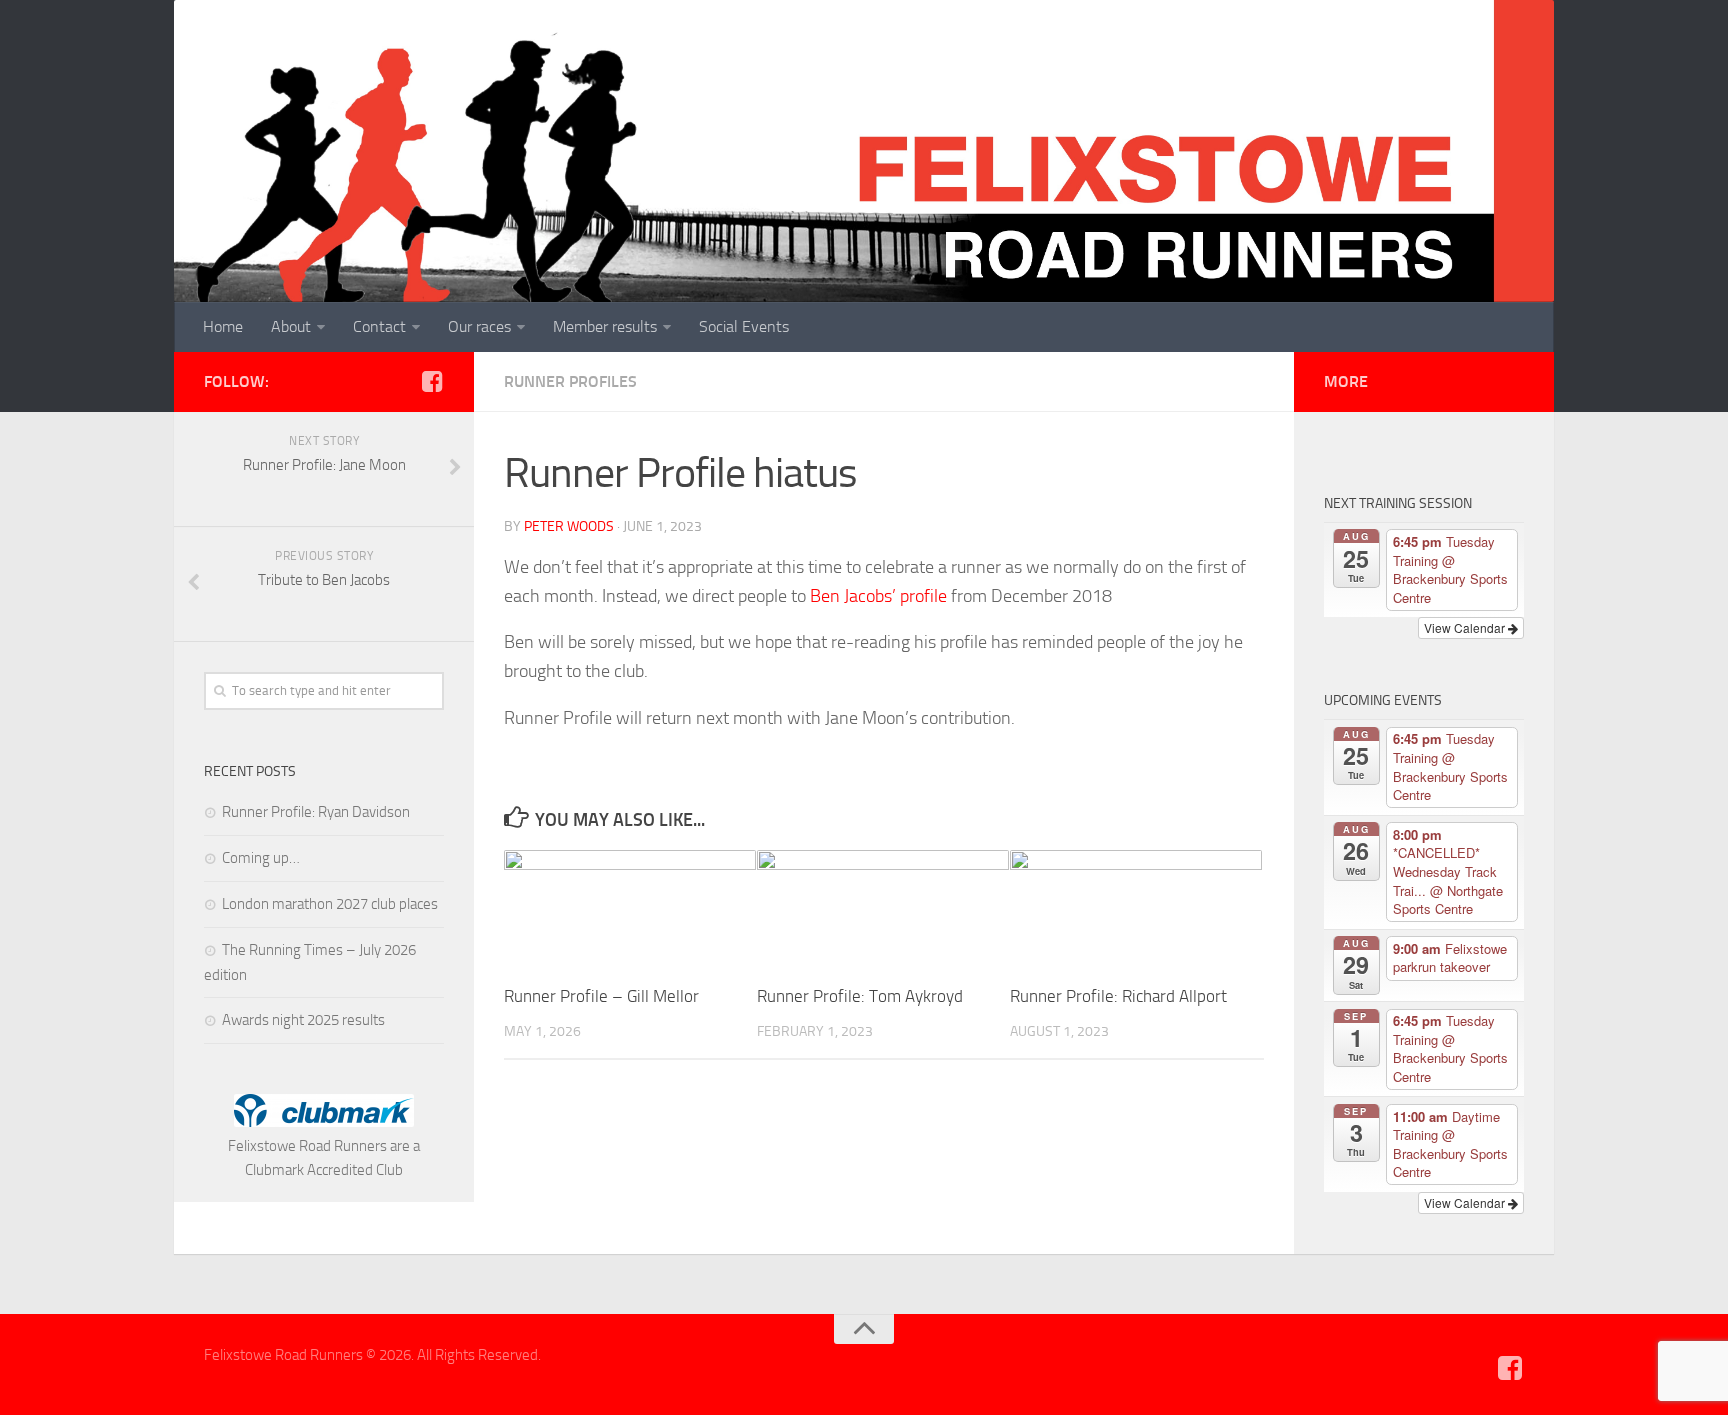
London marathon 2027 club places (330, 904)
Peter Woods (569, 526)
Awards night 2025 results (303, 1020)
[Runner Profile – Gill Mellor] (630, 909)
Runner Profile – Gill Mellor (601, 996)
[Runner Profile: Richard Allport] (1136, 909)
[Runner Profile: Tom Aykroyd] (883, 909)
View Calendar (1466, 627)
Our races (479, 326)
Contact (379, 326)
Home (223, 326)
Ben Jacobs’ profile (878, 596)
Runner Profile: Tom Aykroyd (860, 996)
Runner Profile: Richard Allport (1118, 996)
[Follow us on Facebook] (432, 381)
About (291, 326)
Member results (605, 326)
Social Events (744, 326)
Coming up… (261, 858)
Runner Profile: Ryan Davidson (316, 812)
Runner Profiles (570, 381)
